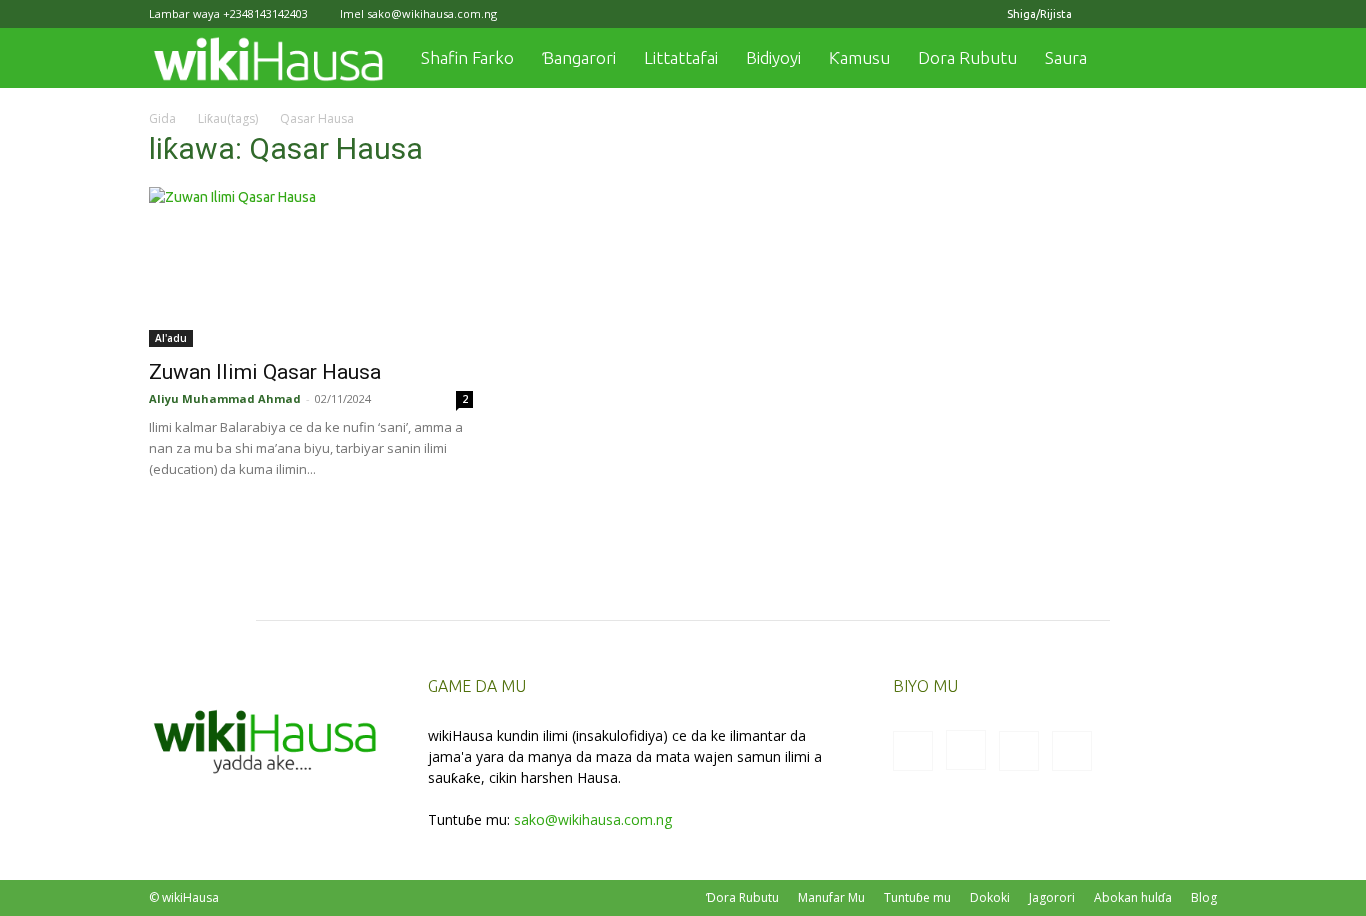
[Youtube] (1202, 14)
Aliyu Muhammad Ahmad (225, 398)
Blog (1204, 897)
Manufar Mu (831, 897)
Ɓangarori (579, 57)
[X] (1169, 14)
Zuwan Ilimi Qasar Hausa (265, 372)
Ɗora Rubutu (742, 897)
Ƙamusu (859, 57)
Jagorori (1052, 897)
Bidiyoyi (773, 57)
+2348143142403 (265, 13)
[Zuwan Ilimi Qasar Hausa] (311, 267)
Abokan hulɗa (1133, 897)
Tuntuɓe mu (917, 897)
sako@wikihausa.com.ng (432, 13)
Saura (1066, 57)
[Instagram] (1136, 14)
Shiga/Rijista (1039, 14)
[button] (1193, 59)
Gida (162, 118)
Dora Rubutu (967, 57)
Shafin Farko (467, 57)
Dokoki (990, 897)
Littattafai (681, 57)
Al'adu (171, 338)
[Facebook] (1103, 14)
